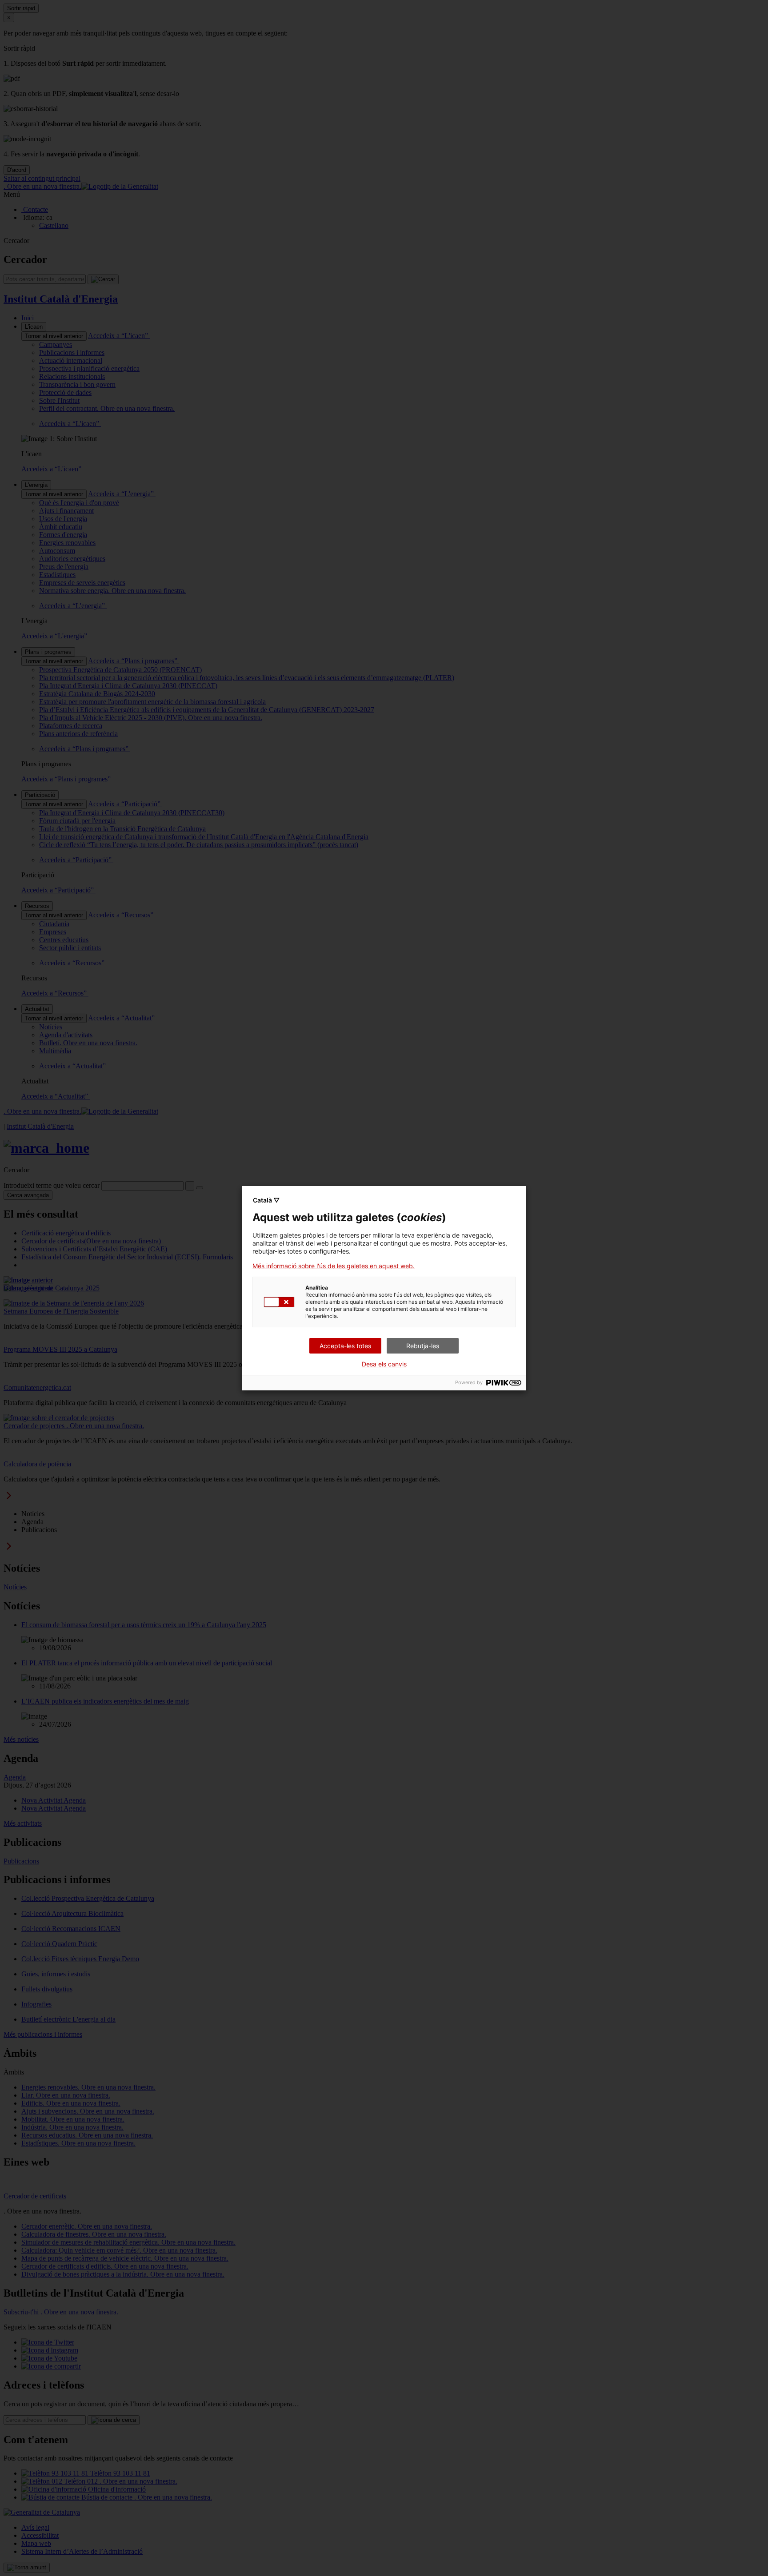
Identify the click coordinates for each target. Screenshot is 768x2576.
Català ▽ (266, 1200)
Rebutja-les (423, 1346)
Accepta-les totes (345, 1346)
